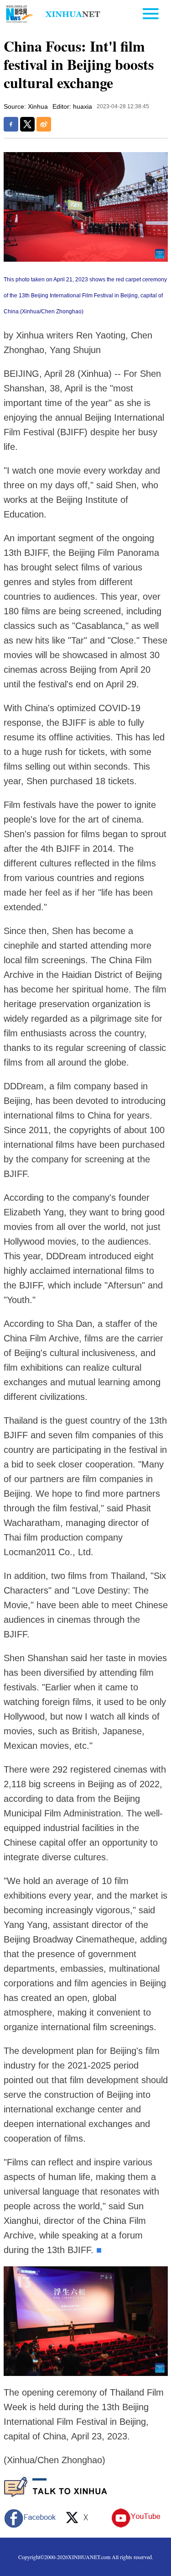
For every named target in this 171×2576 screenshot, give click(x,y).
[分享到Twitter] (27, 124)
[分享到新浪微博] (44, 124)
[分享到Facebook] (11, 124)
